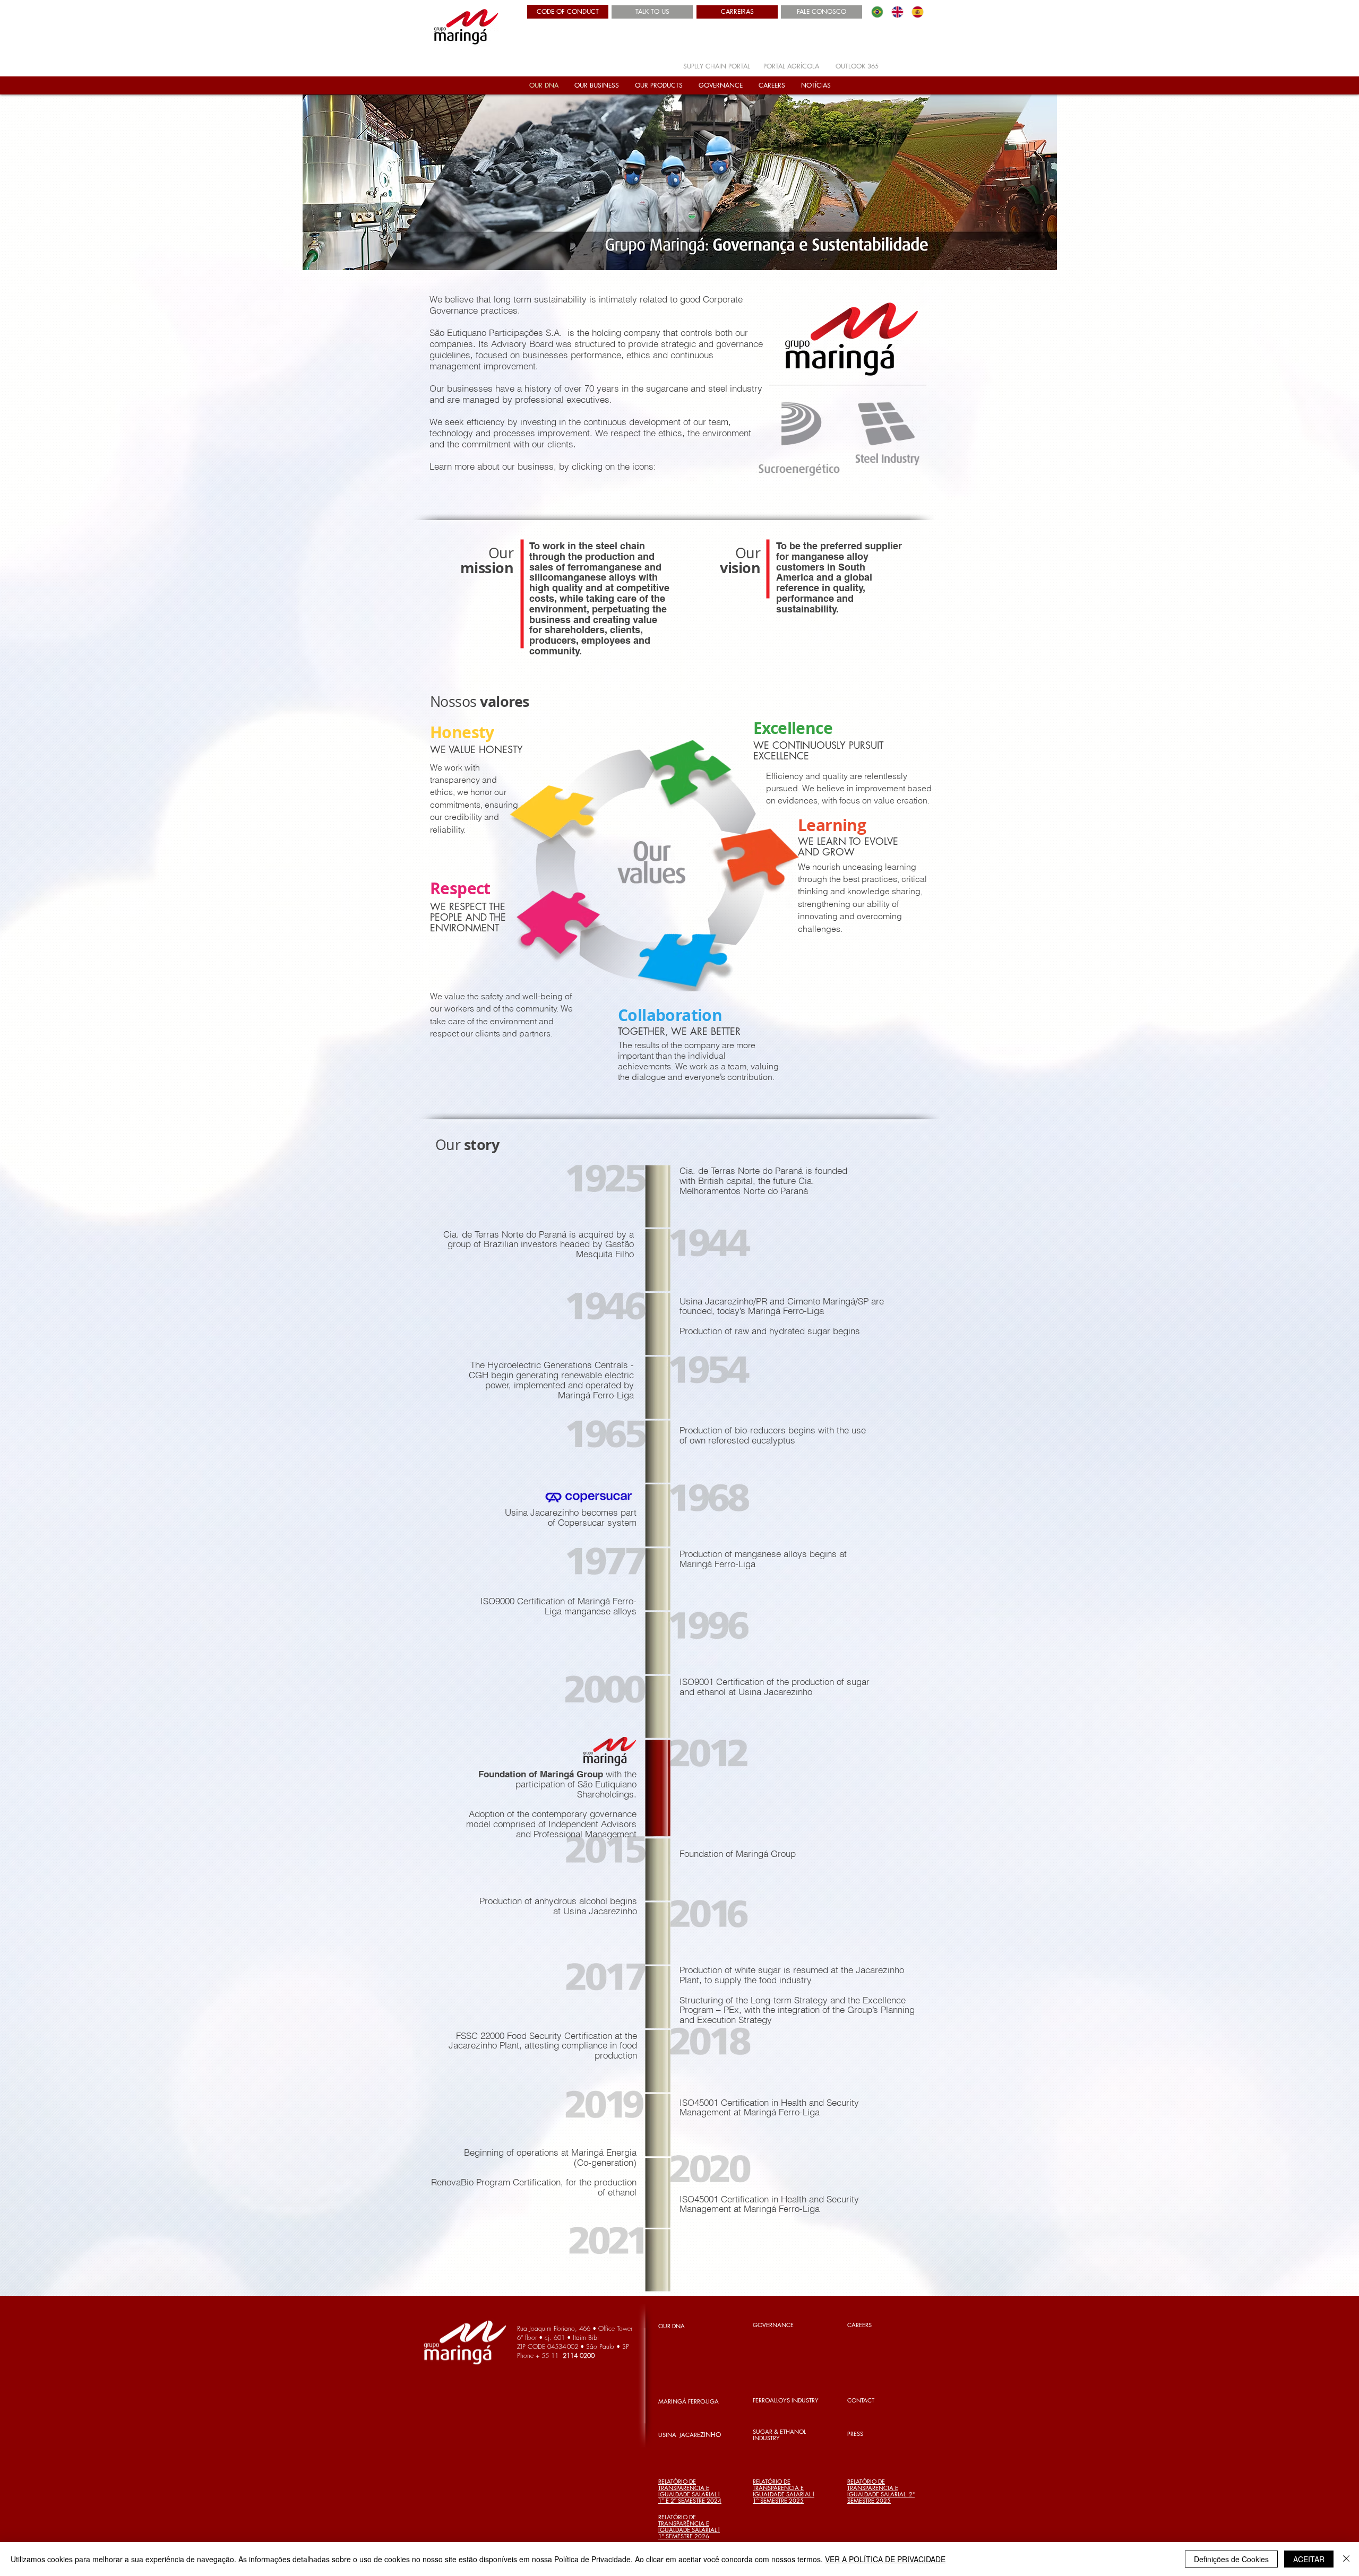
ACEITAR (1309, 2559)
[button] (597, 85)
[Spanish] (917, 12)
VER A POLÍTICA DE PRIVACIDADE (885, 2559)
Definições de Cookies (1231, 2559)
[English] (897, 12)
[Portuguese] (877, 12)
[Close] (1346, 2559)
